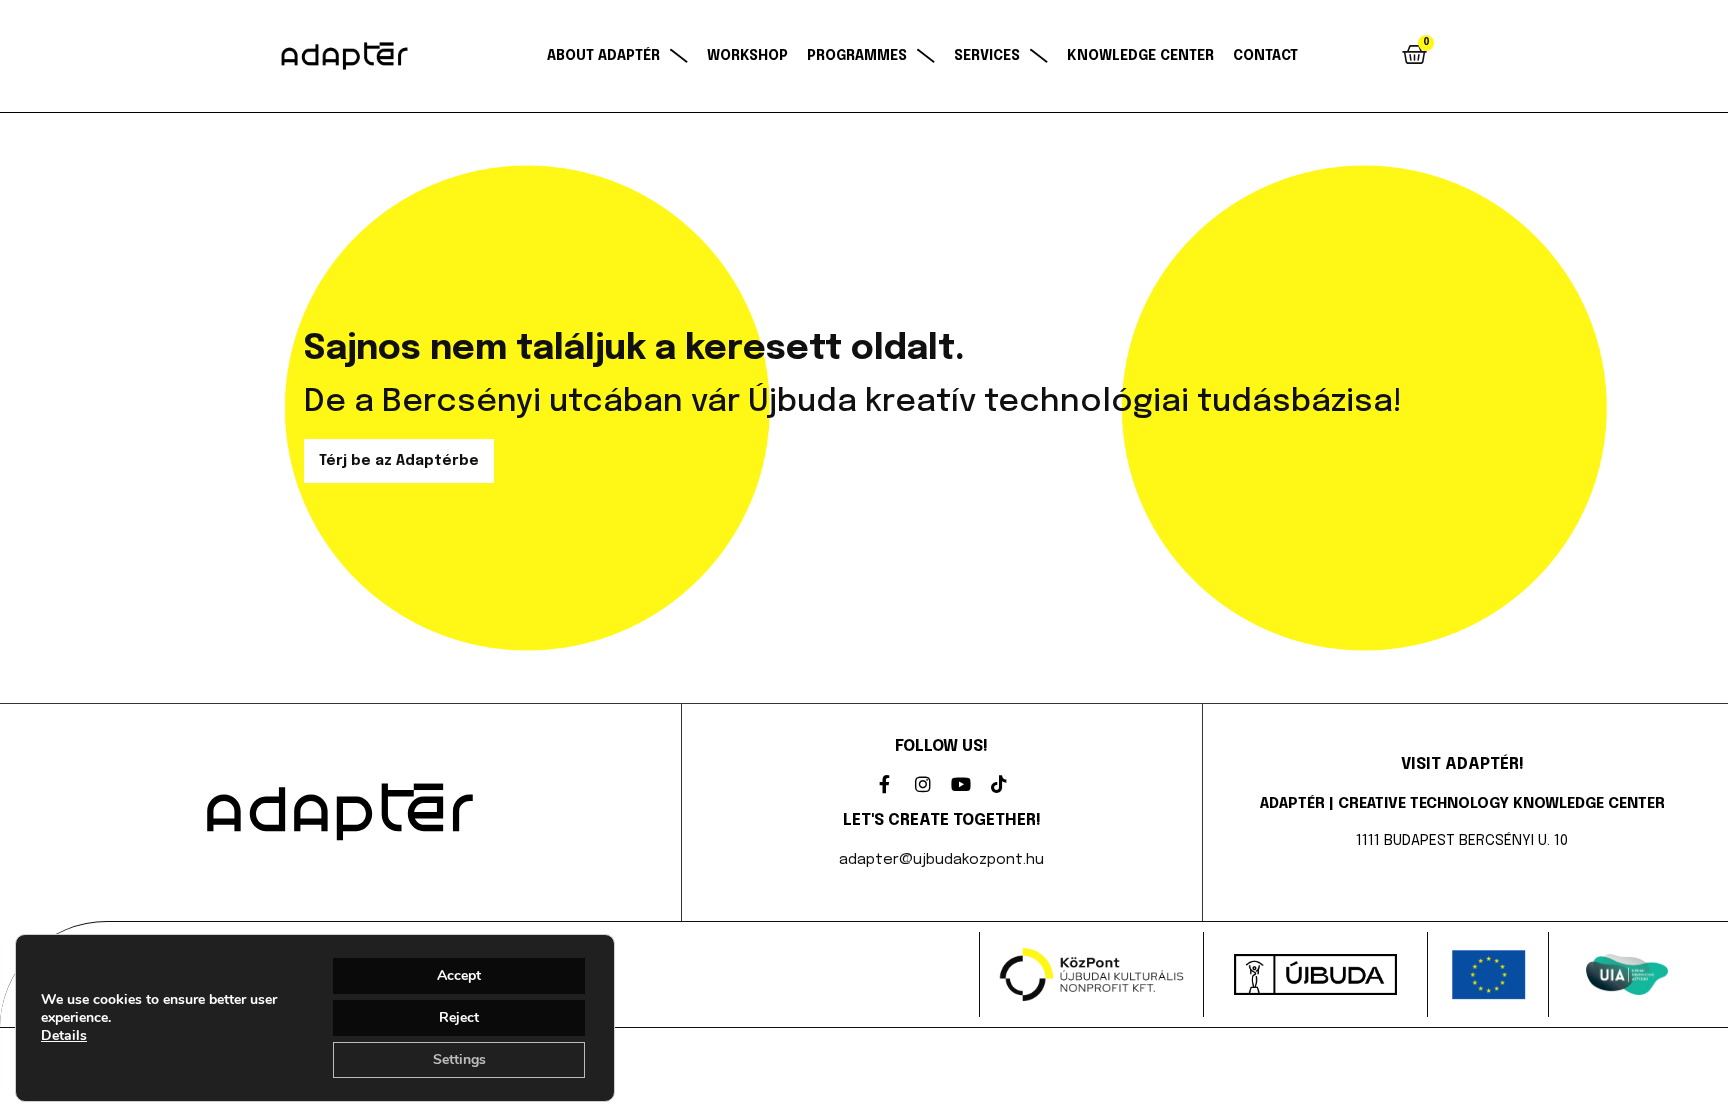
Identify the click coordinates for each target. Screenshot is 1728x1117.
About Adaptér (603, 56)
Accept (459, 975)
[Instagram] (923, 784)
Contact (1265, 56)
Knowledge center (1140, 56)
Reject (459, 1017)
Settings (459, 1059)
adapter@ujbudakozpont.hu (941, 860)
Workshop (747, 56)
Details (64, 1036)
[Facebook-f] (885, 784)
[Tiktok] (999, 784)
